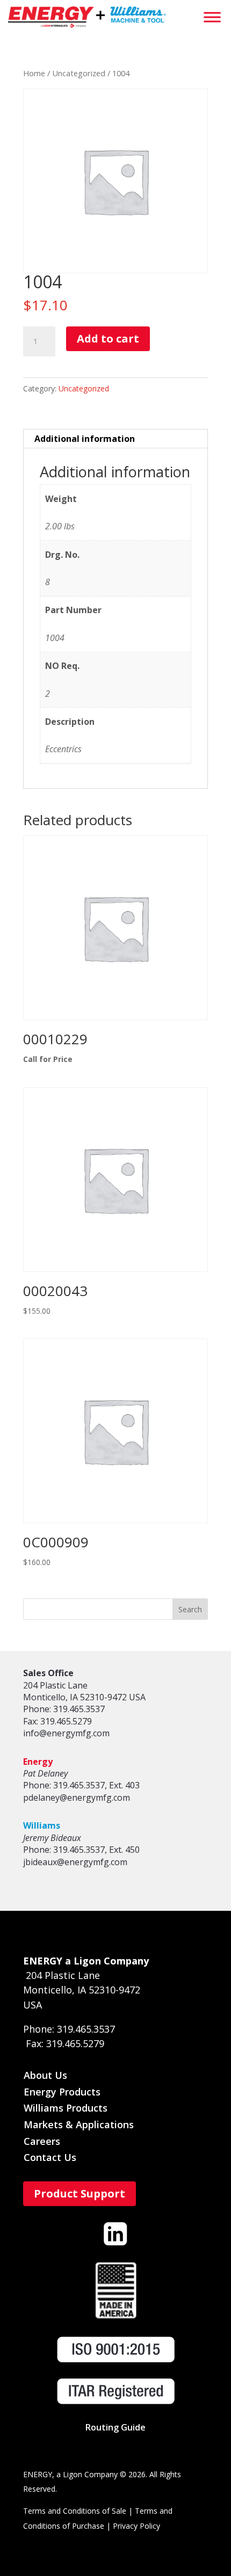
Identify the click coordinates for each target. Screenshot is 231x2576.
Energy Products (62, 2092)
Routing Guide (115, 2427)
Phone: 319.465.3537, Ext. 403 (81, 1785)
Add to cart (108, 339)
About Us (45, 2075)
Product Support (80, 2193)
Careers (42, 2141)
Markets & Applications (79, 2124)
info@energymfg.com (66, 1733)
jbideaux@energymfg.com (75, 1862)
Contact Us (50, 2157)
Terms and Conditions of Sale (75, 2511)
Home (34, 73)
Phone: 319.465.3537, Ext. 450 (81, 1850)
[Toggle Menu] (212, 17)
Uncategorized (79, 73)
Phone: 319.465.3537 (64, 1709)
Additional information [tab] (85, 439)
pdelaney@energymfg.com (77, 1798)
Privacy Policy (136, 2526)
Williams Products (66, 2108)
